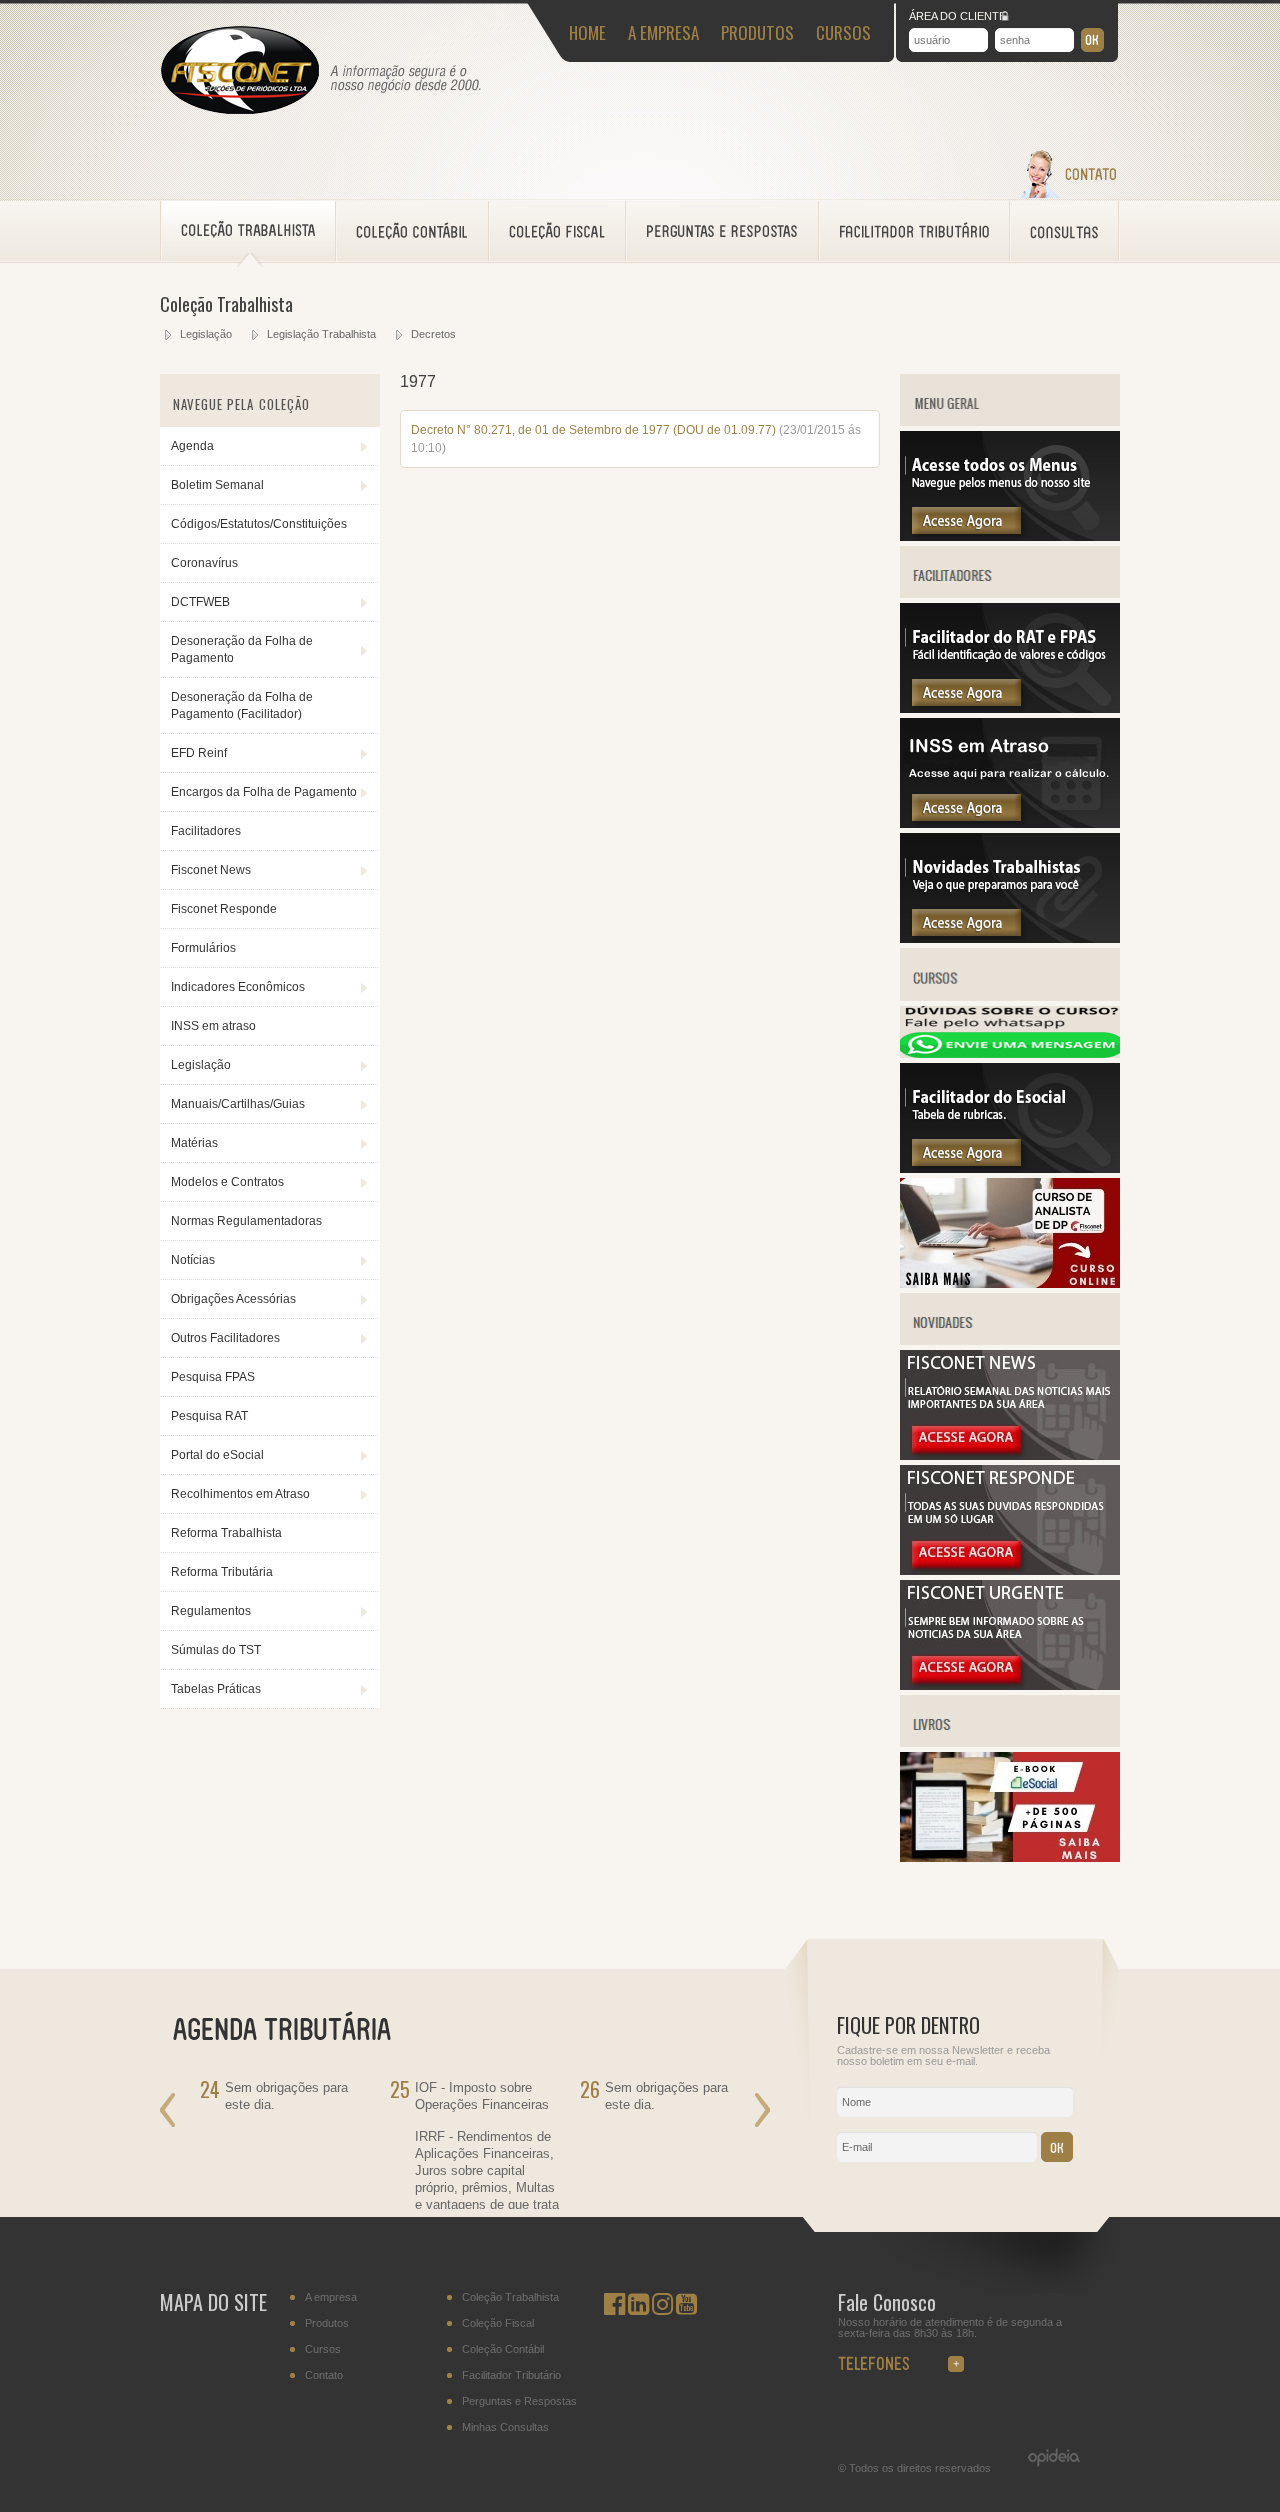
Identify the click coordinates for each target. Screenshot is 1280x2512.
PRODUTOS (757, 32)
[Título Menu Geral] (1010, 422)
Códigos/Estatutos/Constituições (259, 524)
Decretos (433, 334)
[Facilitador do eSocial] (1010, 1169)
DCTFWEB (200, 602)
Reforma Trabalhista (226, 1533)
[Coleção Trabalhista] (248, 231)
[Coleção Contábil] (412, 231)
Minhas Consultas (505, 2427)
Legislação (206, 334)
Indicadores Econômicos (238, 987)
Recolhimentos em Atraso (240, 1494)
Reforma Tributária (222, 1572)
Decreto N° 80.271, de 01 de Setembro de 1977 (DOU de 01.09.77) (593, 430)
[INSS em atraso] (1010, 824)
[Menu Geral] (1010, 537)
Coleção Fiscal (498, 2323)
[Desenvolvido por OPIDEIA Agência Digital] (1044, 2458)
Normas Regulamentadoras (246, 1221)
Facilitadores (206, 831)
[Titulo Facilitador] (1010, 594)
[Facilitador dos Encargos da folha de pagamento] (1010, 709)
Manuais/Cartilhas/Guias (238, 1104)
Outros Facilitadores (225, 1338)
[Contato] (1068, 194)
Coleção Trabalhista (510, 2297)
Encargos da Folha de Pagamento (264, 792)
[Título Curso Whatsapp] (1010, 1054)
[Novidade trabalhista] (1010, 939)
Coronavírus (204, 563)
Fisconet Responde (224, 909)
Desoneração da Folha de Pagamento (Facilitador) (242, 705)
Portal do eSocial (217, 1455)
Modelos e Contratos (227, 1182)
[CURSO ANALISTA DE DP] (1010, 1284)
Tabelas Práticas (216, 1689)
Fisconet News (211, 870)
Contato (324, 2375)
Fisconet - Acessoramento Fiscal (240, 71)
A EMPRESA (663, 32)
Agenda (192, 446)
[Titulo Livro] (1010, 1743)
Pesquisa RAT (209, 1416)
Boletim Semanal (217, 485)
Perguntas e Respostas (519, 2401)
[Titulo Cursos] (1010, 997)
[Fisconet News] (1010, 1456)
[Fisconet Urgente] (1010, 1686)
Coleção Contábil (503, 2349)
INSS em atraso (213, 1026)
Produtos (327, 2323)
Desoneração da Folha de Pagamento (242, 649)
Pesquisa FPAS (213, 1377)
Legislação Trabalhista (321, 334)
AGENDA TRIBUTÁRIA (294, 2027)
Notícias (193, 1260)
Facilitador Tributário (511, 2375)
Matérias (194, 1143)
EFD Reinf (199, 753)
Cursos (323, 2349)
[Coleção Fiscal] (557, 231)
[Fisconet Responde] (1010, 1571)
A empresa (331, 2297)
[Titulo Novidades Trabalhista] (1010, 1341)
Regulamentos (211, 1611)
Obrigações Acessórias (233, 1299)
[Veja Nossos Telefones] (913, 2358)
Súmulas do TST (216, 1650)
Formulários (203, 948)
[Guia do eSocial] (1010, 1858)
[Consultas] (1064, 231)
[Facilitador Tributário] (914, 231)
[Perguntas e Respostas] (722, 231)
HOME (587, 32)
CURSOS (843, 32)
